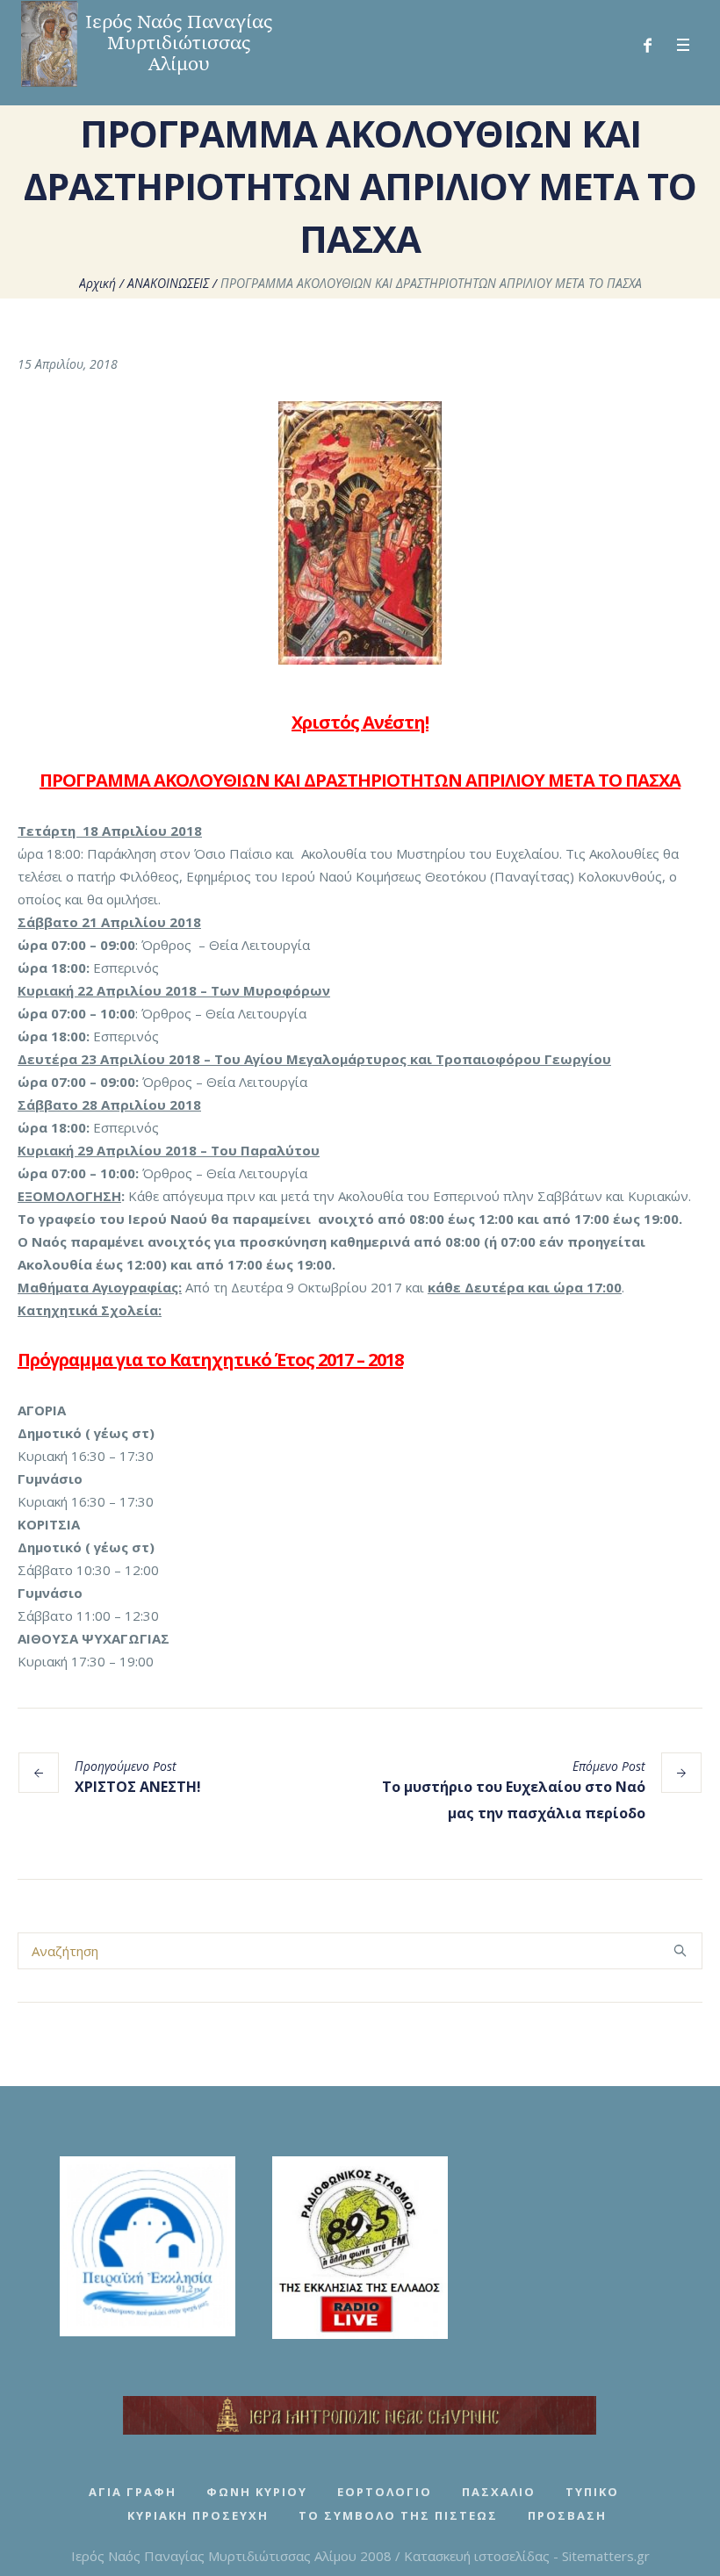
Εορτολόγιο (385, 2492)
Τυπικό (592, 2492)
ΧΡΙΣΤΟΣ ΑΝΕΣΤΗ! (138, 1787)
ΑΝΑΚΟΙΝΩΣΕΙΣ (168, 283)
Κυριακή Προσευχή (198, 2515)
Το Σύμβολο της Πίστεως (398, 2515)
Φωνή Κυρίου (257, 2492)
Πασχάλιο (499, 2492)
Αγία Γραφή (133, 2492)
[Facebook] (647, 46)
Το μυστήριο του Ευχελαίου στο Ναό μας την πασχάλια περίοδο (514, 1800)
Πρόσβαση (567, 2515)
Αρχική (97, 283)
